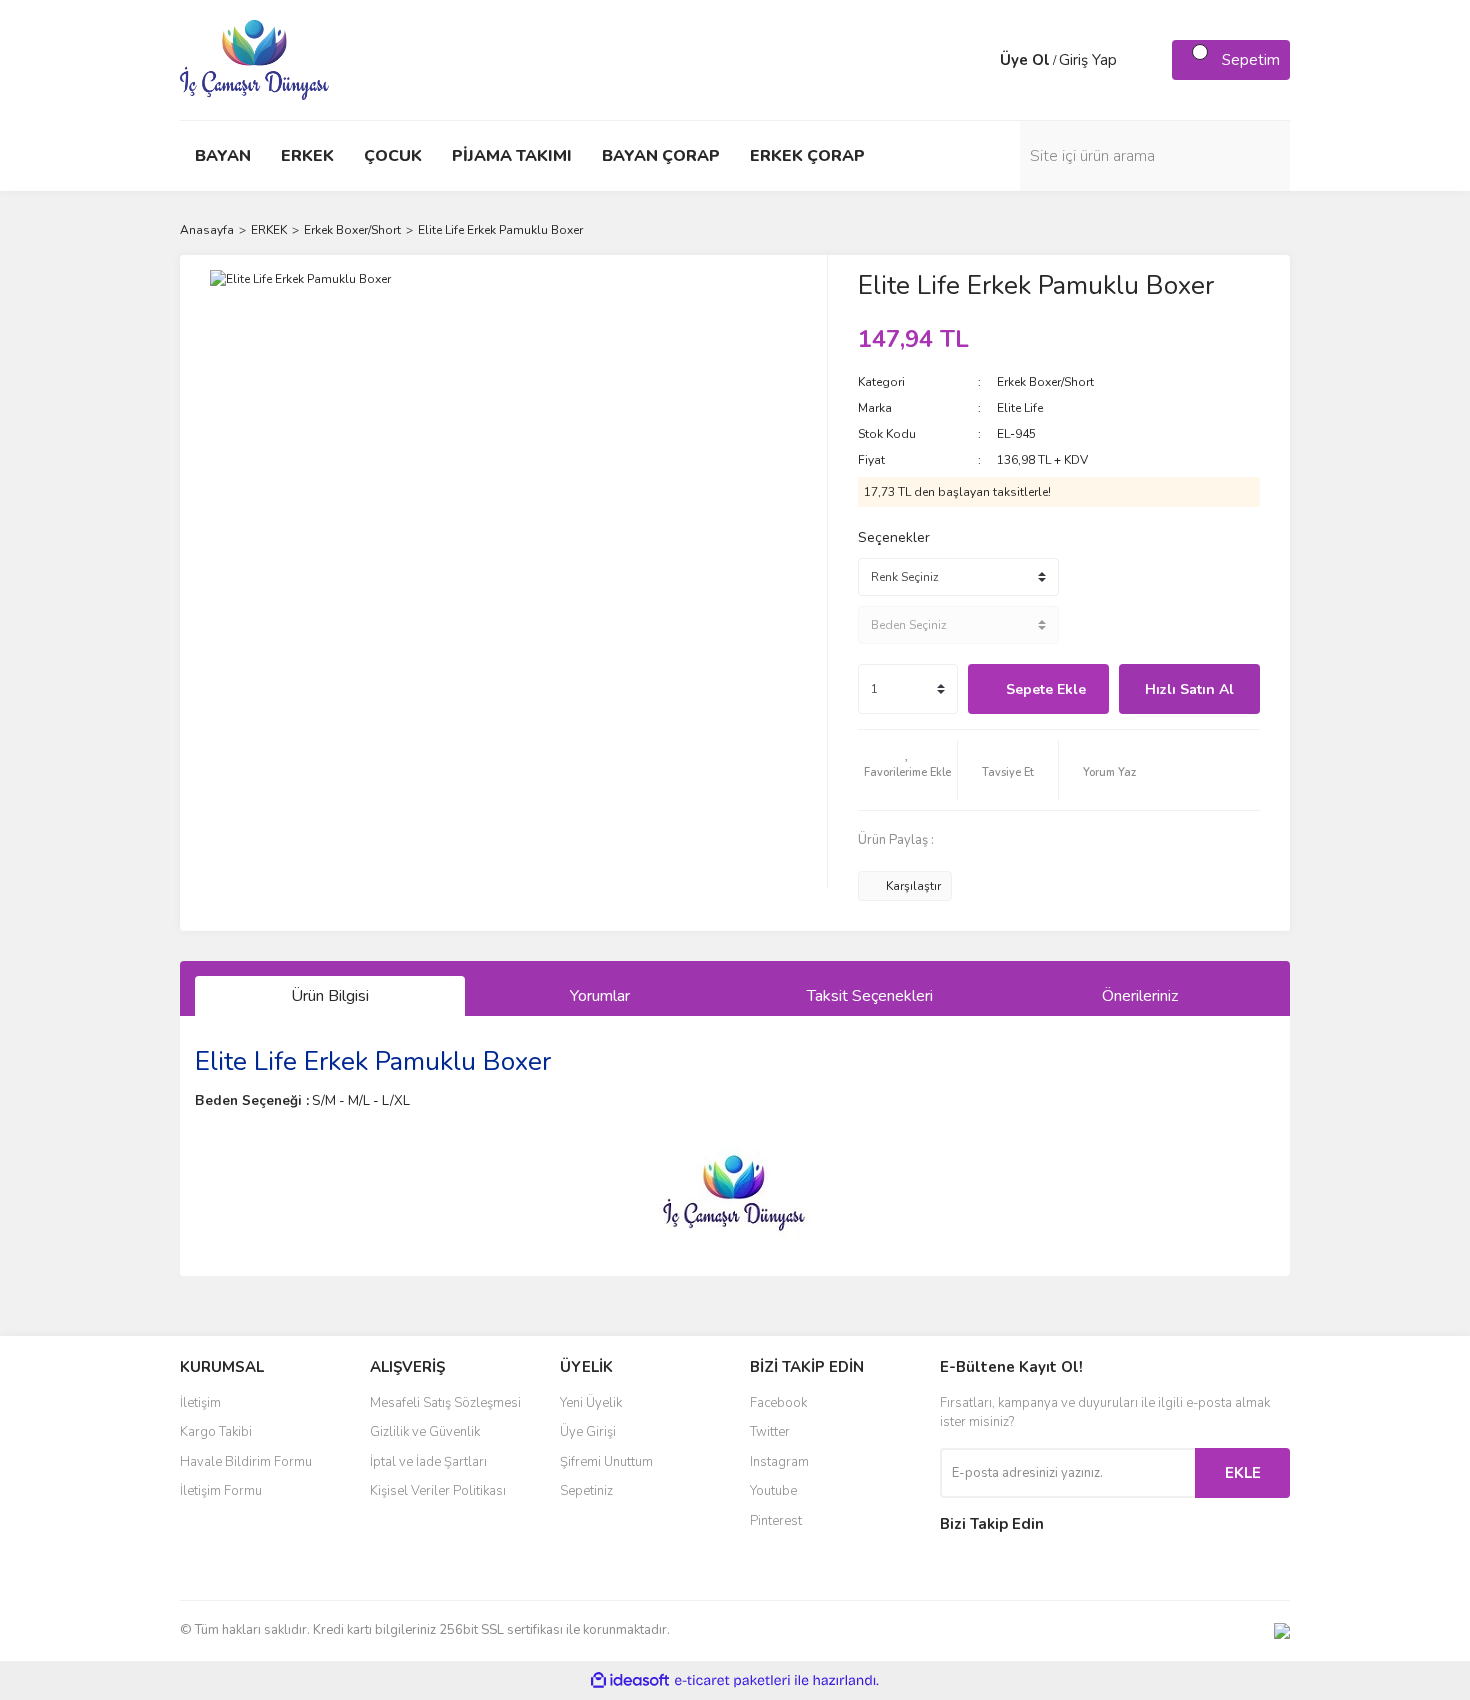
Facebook (778, 1403)
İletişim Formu (221, 1491)
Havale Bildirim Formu (246, 1462)
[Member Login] (980, 60)
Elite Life (1020, 408)
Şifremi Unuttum (606, 1462)
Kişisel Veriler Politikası (438, 1491)
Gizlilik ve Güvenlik (425, 1432)
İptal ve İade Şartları (428, 1462)
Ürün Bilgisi (330, 996)
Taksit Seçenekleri (870, 996)
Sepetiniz (586, 1491)
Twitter (770, 1432)
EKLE (1243, 1473)
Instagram (779, 1462)
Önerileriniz (1140, 996)
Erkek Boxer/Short (1045, 382)
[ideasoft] (630, 1680)
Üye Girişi (588, 1432)
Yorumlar (600, 996)
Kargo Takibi (216, 1432)
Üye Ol (1025, 60)
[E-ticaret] (732, 1681)
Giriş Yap (1088, 60)
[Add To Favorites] (908, 770)
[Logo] (254, 59)
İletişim (200, 1403)
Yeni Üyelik (591, 1403)
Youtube (773, 1491)
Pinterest (776, 1521)
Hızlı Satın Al (1189, 689)
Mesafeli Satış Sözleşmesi (445, 1403)
